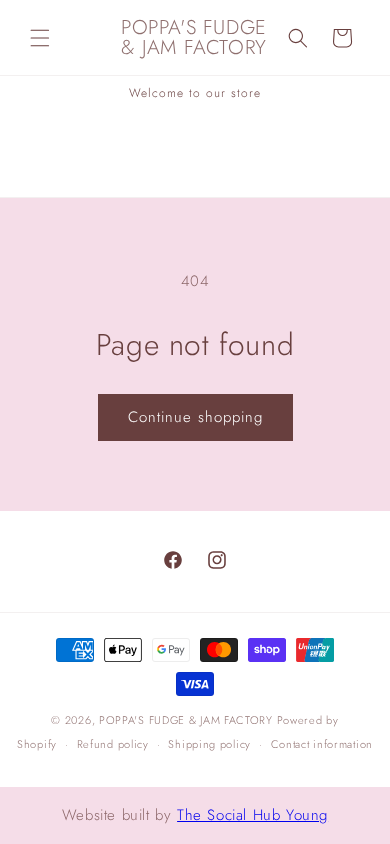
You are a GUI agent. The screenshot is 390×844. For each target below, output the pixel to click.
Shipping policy (209, 744)
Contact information (322, 744)
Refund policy (113, 744)
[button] (40, 38)
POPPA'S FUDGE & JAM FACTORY (186, 720)
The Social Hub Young (252, 815)
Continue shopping (195, 417)
